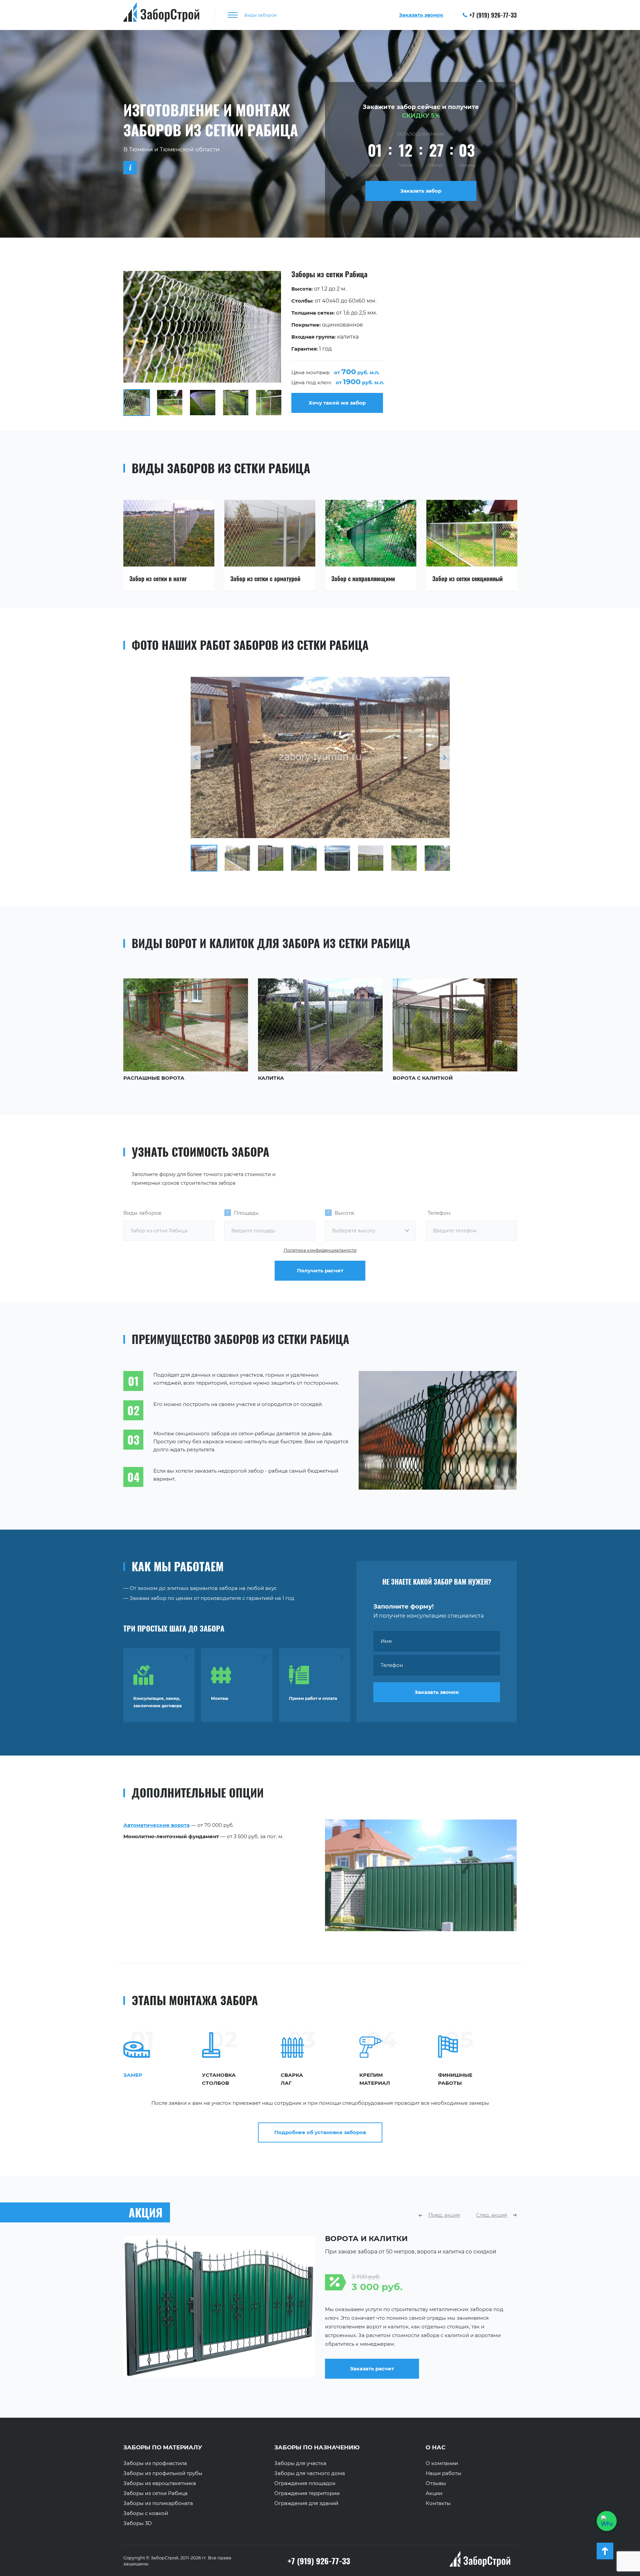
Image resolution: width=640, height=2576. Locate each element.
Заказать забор (421, 191)
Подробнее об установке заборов (320, 2132)
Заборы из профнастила (155, 2463)
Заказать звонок (437, 1692)
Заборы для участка (300, 2463)
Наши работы (443, 2473)
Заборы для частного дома (310, 2473)
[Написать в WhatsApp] (607, 2521)
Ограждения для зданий (306, 2503)
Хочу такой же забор (337, 403)
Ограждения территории (307, 2493)
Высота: (345, 1213)
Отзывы (436, 2483)
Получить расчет (320, 1271)
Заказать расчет (372, 2374)
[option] (320, 343)
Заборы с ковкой (146, 2513)
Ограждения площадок (305, 2483)
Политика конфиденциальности (320, 1250)
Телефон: (439, 1213)
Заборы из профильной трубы (163, 2473)
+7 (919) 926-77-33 (493, 15)
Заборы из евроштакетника (160, 2483)
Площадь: (246, 1213)
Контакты (438, 2503)
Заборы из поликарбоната (158, 2503)
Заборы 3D (137, 2523)
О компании (442, 2463)
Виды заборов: (143, 1213)
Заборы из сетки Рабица (155, 2493)
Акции (434, 2493)
